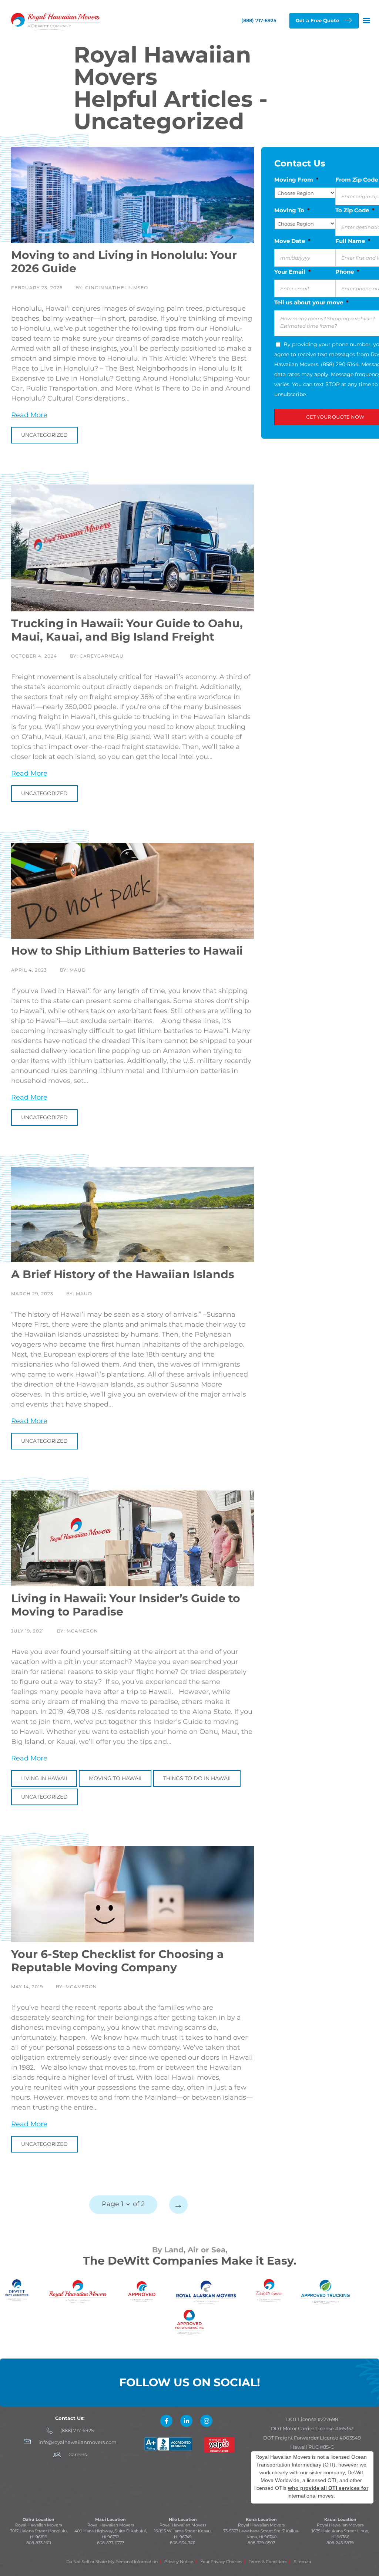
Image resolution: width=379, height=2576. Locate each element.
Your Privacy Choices (221, 2562)
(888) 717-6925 (77, 2430)
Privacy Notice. (179, 2562)
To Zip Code (355, 210)
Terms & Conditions (268, 2562)
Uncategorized (44, 435)
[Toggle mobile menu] (367, 21)
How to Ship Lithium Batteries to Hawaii (127, 951)
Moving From (296, 180)
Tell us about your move (311, 302)
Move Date (292, 241)
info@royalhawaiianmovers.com (78, 2442)
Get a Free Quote (317, 20)
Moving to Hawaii (115, 1778)
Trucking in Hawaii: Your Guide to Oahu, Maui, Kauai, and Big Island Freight (127, 630)
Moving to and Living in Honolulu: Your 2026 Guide (124, 262)
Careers (78, 2454)
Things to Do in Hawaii (197, 1778)
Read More (29, 415)
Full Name (353, 241)
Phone (347, 272)
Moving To (292, 210)
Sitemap (302, 2562)
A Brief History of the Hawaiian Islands (123, 1274)
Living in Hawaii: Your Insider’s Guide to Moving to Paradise (126, 1605)
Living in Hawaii (44, 1778)
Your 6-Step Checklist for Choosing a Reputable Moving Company (118, 1961)
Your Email (293, 272)
